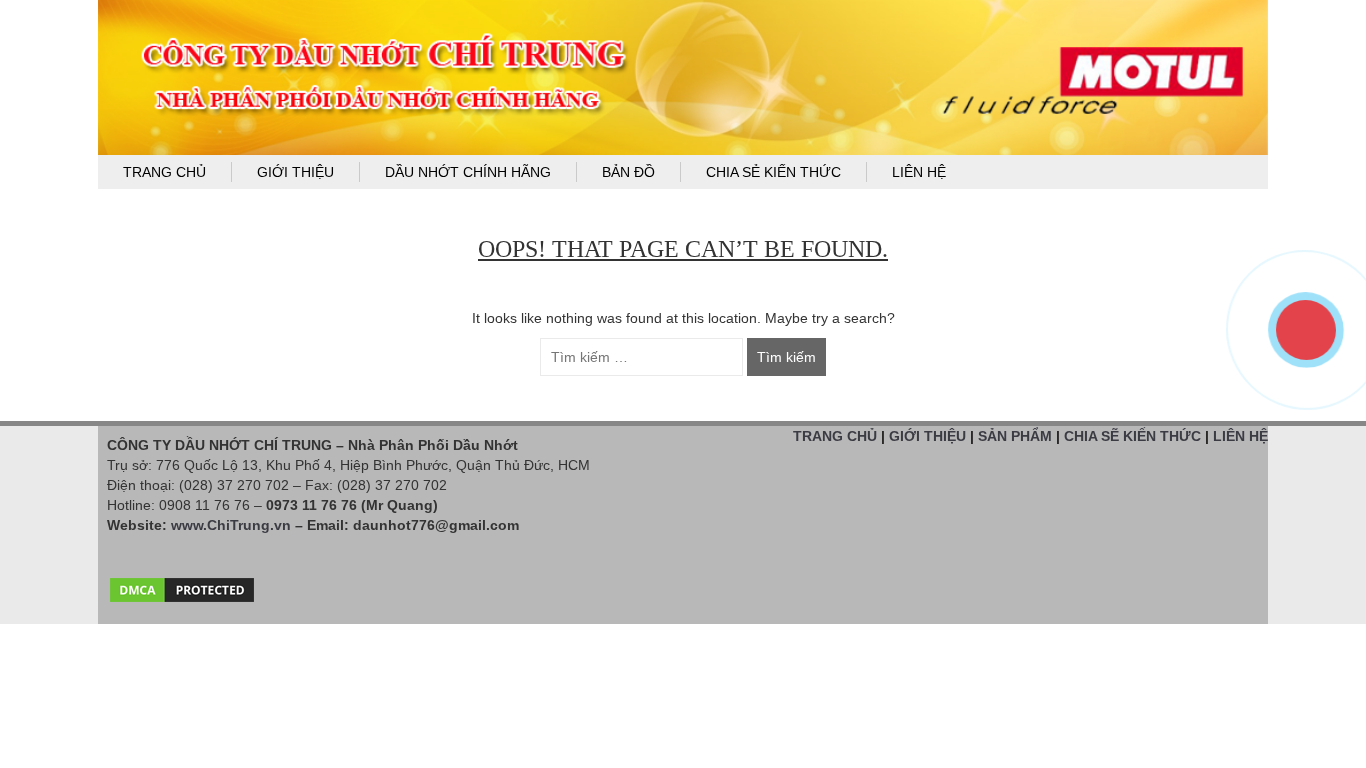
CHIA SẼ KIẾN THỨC (1132, 436)
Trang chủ (164, 172)
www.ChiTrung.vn (231, 525)
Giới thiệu (295, 172)
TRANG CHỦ (835, 436)
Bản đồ (628, 172)
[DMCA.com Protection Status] (182, 585)
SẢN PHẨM (1015, 436)
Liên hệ (919, 172)
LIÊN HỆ (1240, 436)
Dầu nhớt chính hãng (468, 172)
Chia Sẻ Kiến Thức (773, 172)
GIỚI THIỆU (927, 436)
